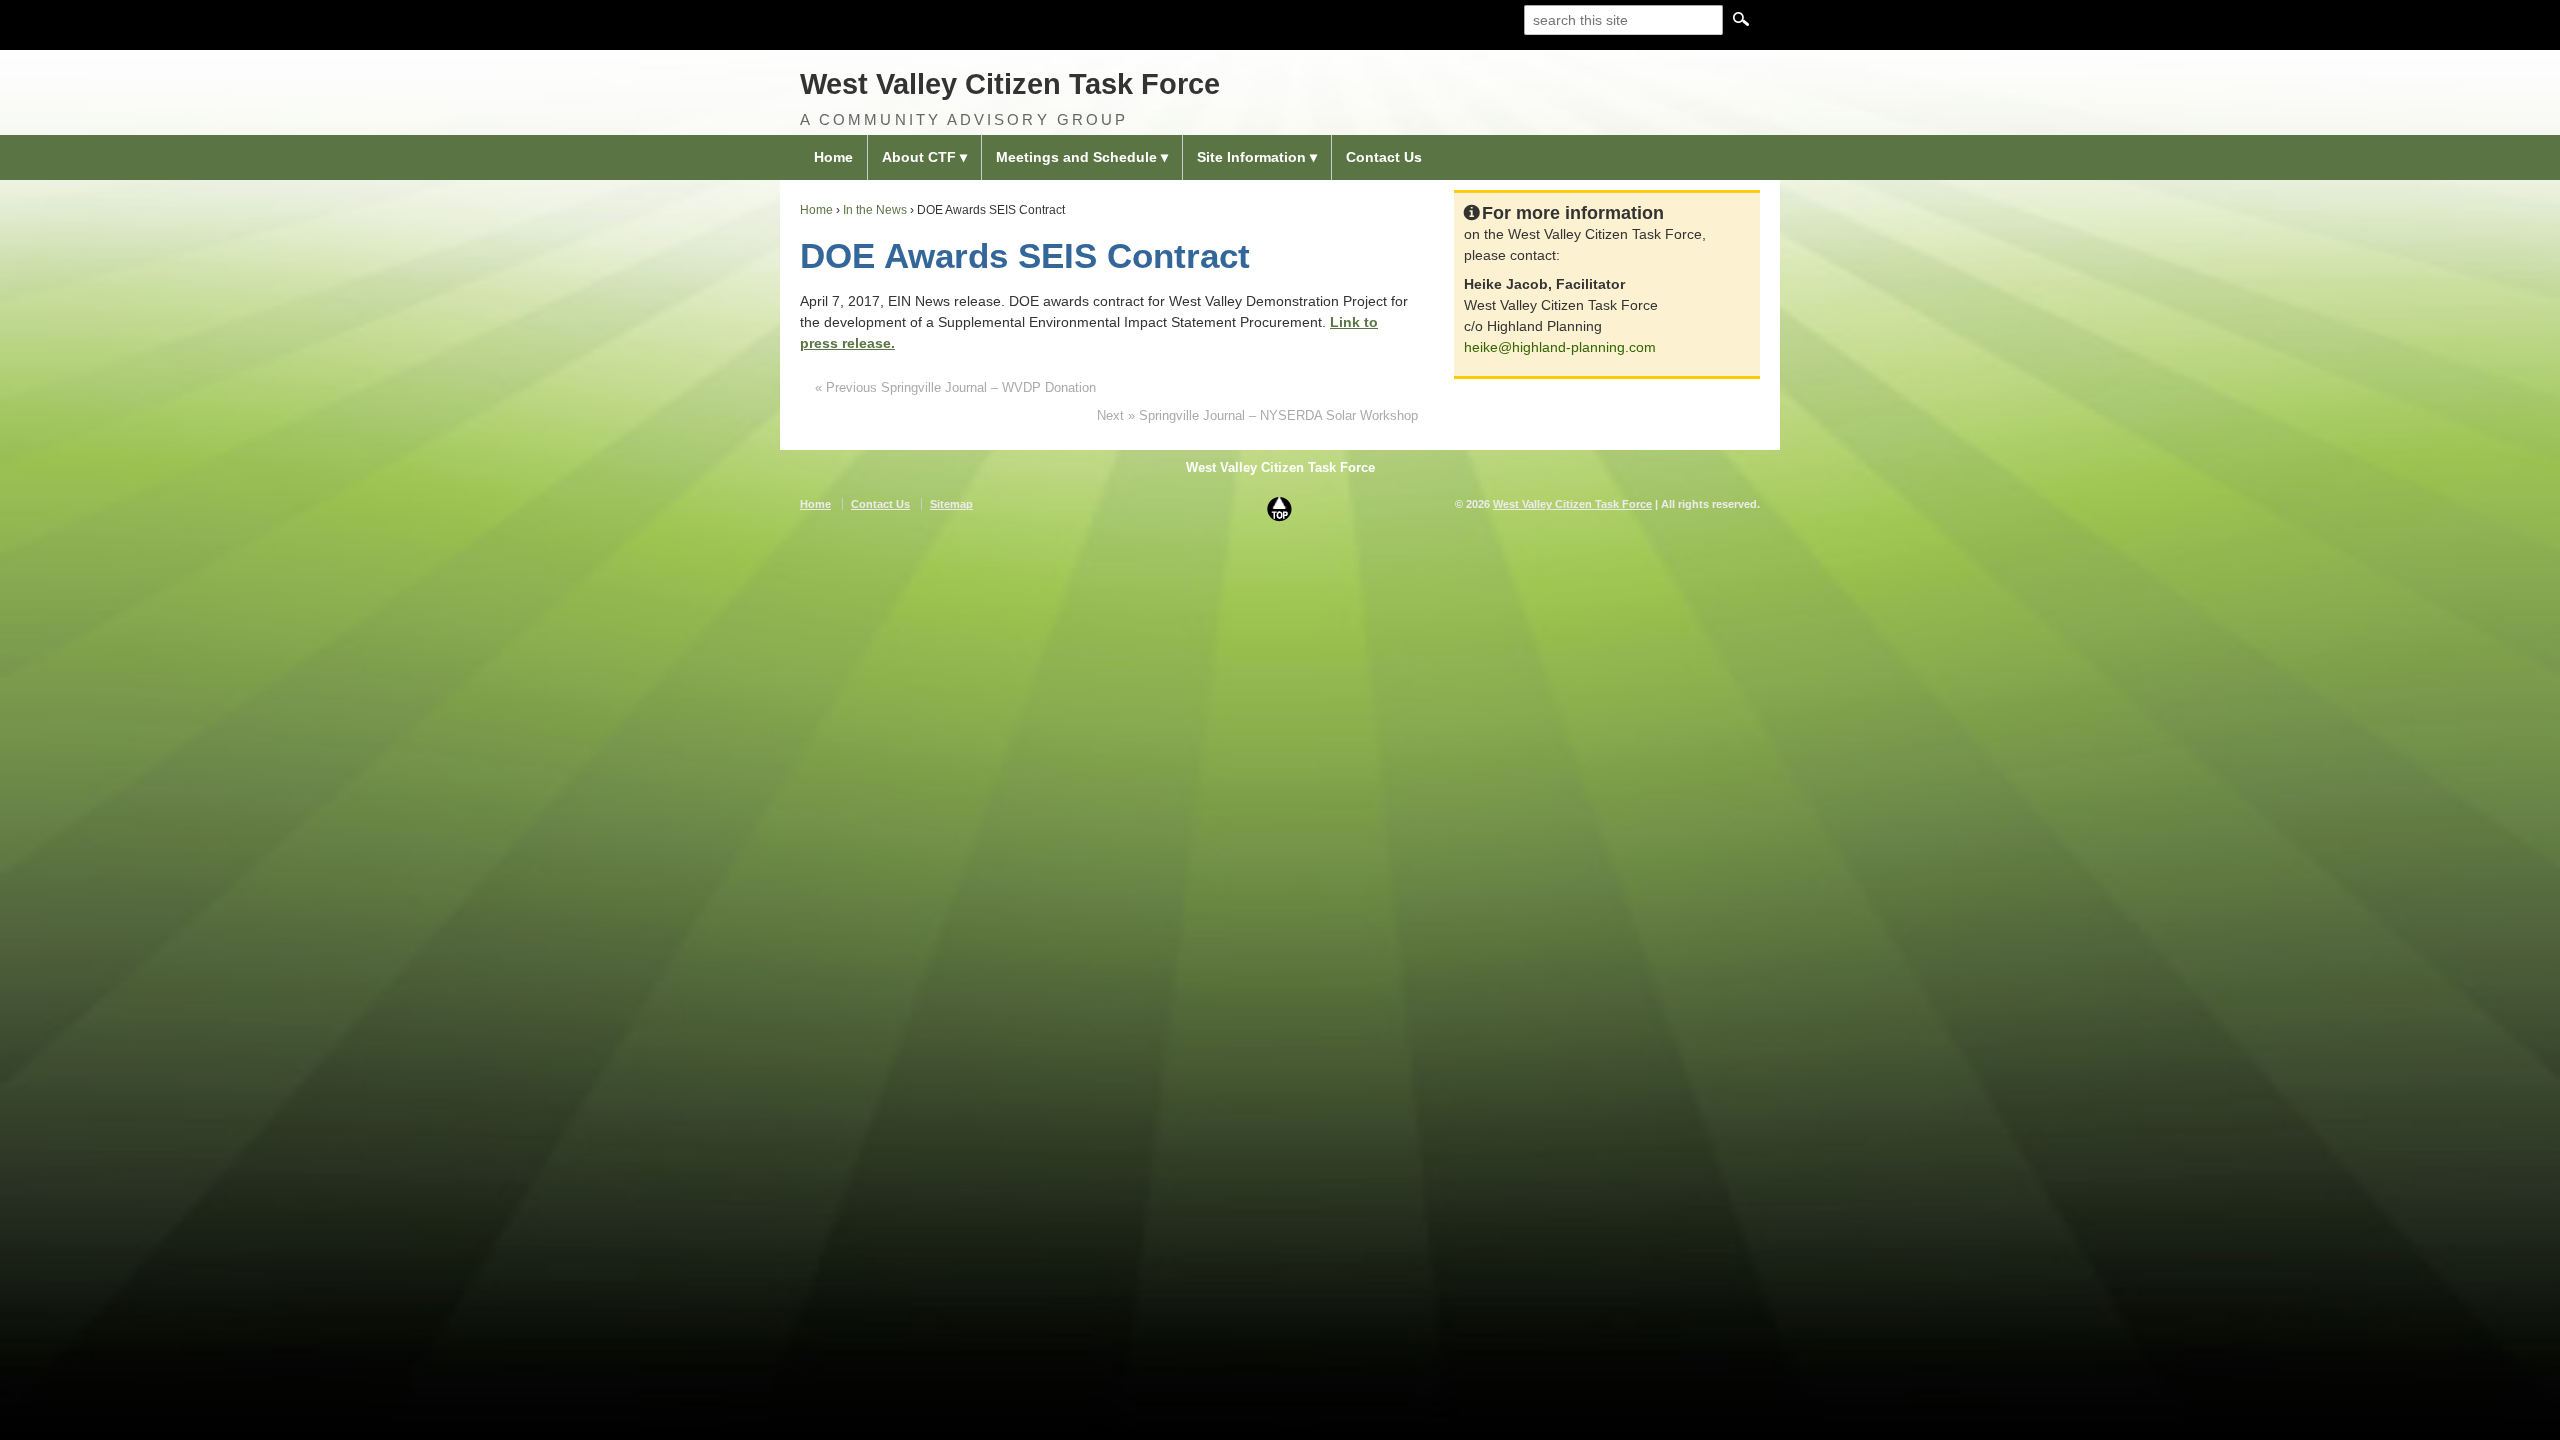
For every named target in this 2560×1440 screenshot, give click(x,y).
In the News (875, 210)
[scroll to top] (1280, 508)
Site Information (1251, 157)
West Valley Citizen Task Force (1010, 84)
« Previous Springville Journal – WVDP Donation (955, 387)
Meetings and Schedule (1076, 157)
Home (833, 157)
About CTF (919, 157)
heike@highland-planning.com (1560, 347)
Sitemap (951, 504)
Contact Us (1384, 157)
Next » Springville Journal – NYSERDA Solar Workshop (1257, 415)
